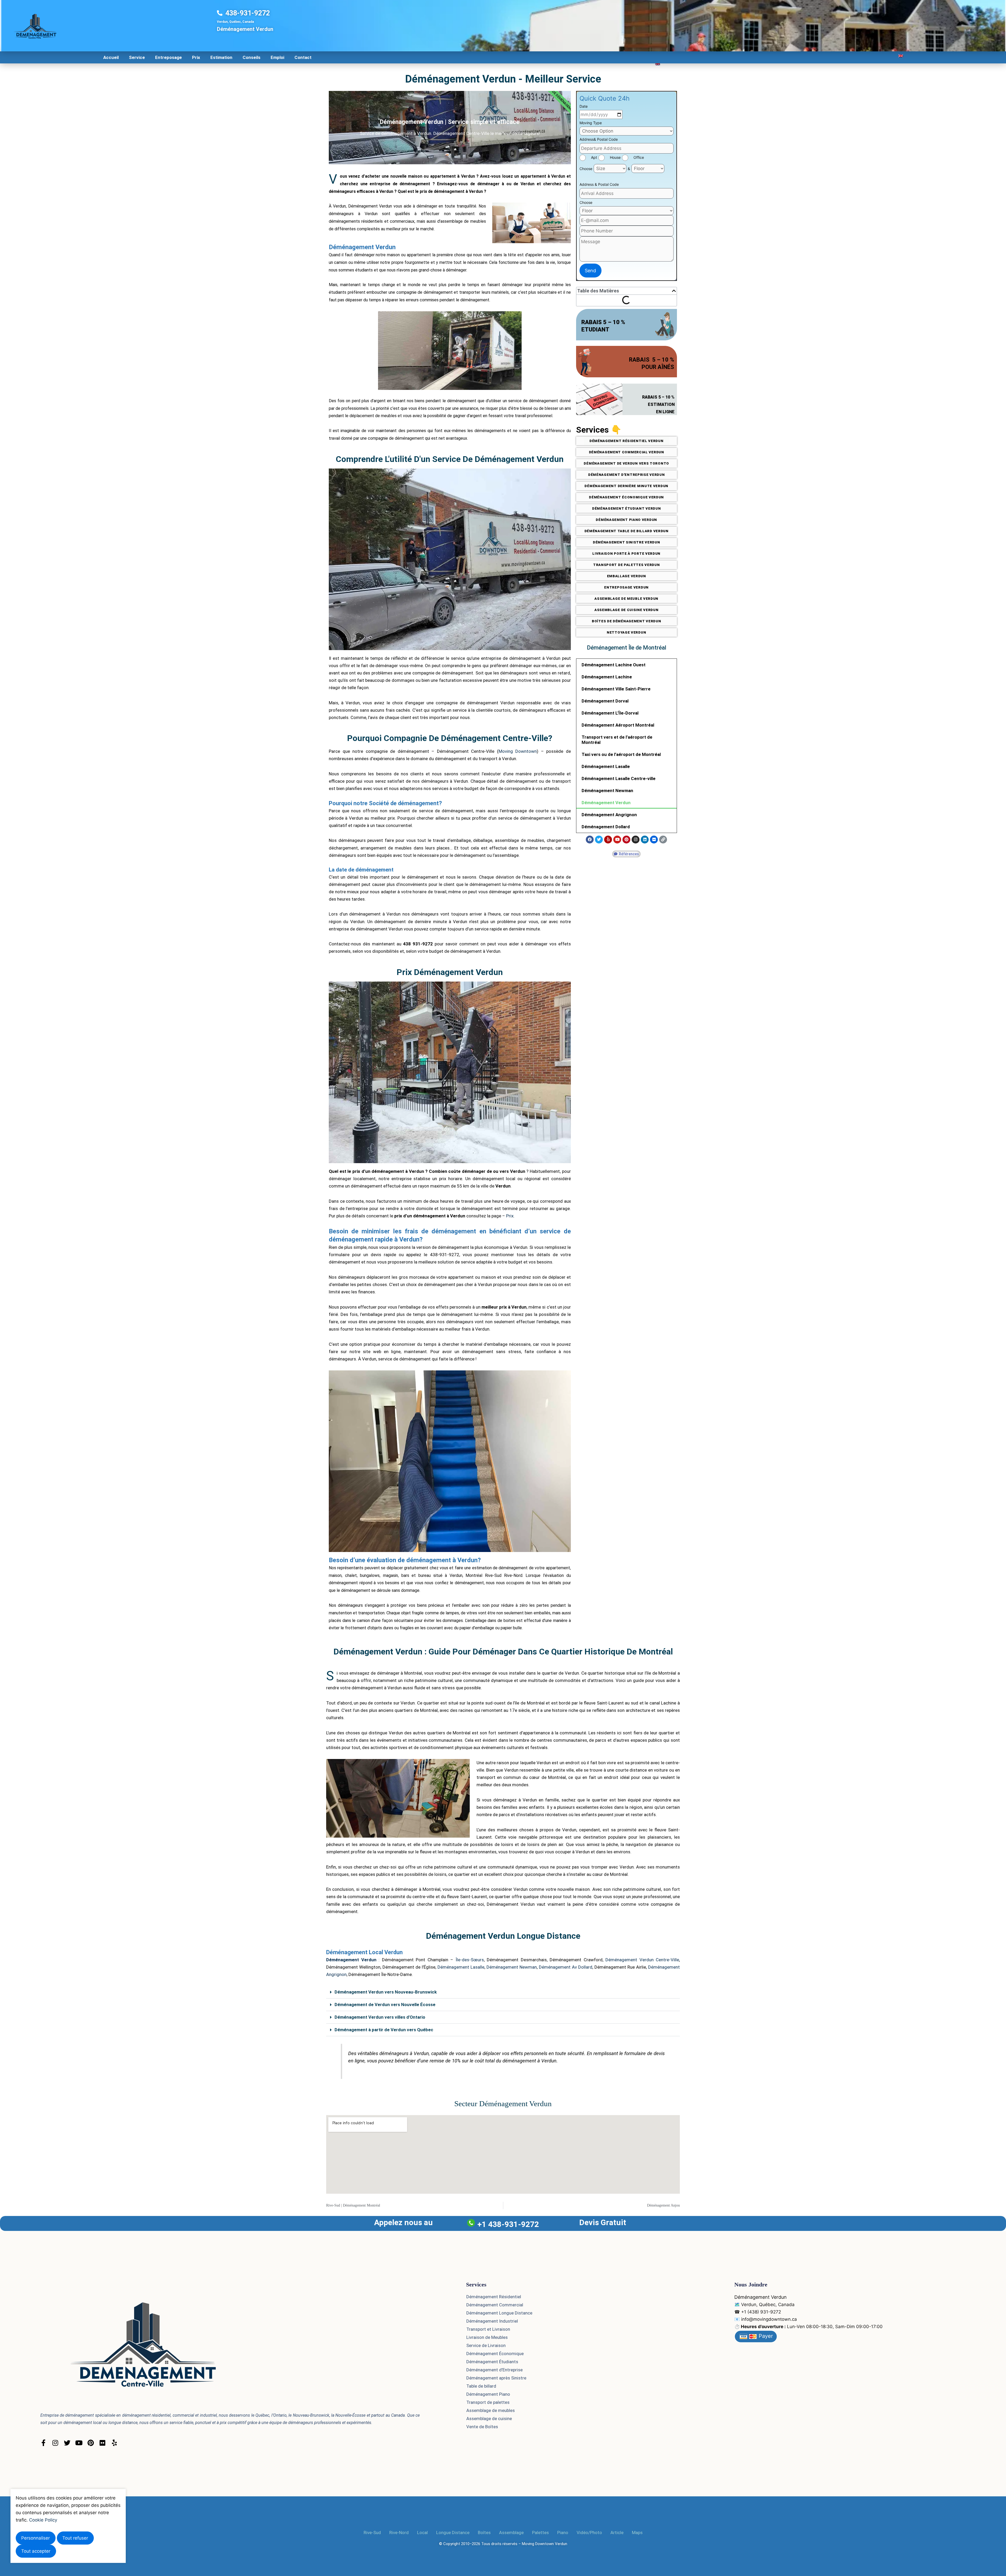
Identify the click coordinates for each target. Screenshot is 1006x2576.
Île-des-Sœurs (470, 1960)
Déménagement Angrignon (609, 815)
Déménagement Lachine (607, 677)
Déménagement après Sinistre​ (496, 2378)
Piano (563, 2533)
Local (422, 2533)
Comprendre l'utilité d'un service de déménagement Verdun (450, 459)
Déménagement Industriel (492, 2321)
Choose (586, 169)
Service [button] (137, 57)
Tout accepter (36, 2551)
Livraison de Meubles (487, 2337)
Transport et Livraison (488, 2329)
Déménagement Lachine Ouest (614, 665)
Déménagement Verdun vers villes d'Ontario (380, 2017)
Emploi (277, 57)
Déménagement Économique (495, 2354)
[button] (674, 291)
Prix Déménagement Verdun (450, 972)
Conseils (251, 57)
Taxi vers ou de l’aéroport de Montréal (621, 754)
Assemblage (511, 2533)
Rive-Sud (372, 2533)
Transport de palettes (488, 2402)
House (615, 157)
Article (617, 2533)
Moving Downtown (518, 751)
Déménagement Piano (488, 2394)
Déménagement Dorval (605, 701)
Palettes (540, 2533)
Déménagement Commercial (495, 2305)
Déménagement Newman (607, 791)
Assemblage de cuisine (489, 2419)
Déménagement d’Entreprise (494, 2370)
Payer (765, 2336)
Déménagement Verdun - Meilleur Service (503, 79)
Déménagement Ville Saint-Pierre (616, 689)
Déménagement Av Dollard (566, 1967)
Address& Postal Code (599, 139)
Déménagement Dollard (606, 827)
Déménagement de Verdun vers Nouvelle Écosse (385, 2005)
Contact (303, 57)
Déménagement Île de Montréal (627, 648)
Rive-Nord (399, 2533)
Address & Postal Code (599, 184)
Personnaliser (35, 2538)
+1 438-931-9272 (508, 2224)
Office (639, 157)
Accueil (111, 57)
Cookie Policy (43, 2520)
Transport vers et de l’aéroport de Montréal (617, 740)
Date (584, 106)
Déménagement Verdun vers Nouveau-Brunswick (386, 1992)
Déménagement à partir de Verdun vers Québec (384, 2030)
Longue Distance (453, 2533)
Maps (637, 2533)
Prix (196, 57)
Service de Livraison (486, 2345)
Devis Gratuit (603, 2222)
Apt (594, 157)
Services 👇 (599, 430)
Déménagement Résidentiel (494, 2297)
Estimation (221, 57)
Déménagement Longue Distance (499, 2313)
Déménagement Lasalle (606, 766)
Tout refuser (75, 2538)
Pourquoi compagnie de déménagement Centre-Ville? (450, 738)
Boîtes (484, 2533)
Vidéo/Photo (589, 2533)
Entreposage (168, 57)
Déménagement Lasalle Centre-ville (619, 778)
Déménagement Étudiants (492, 2362)
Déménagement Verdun (606, 803)
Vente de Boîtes (482, 2427)
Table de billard (481, 2386)
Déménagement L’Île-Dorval (610, 713)
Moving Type (591, 123)
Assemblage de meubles (491, 2410)
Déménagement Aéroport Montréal (618, 725)
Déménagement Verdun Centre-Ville (642, 1960)
